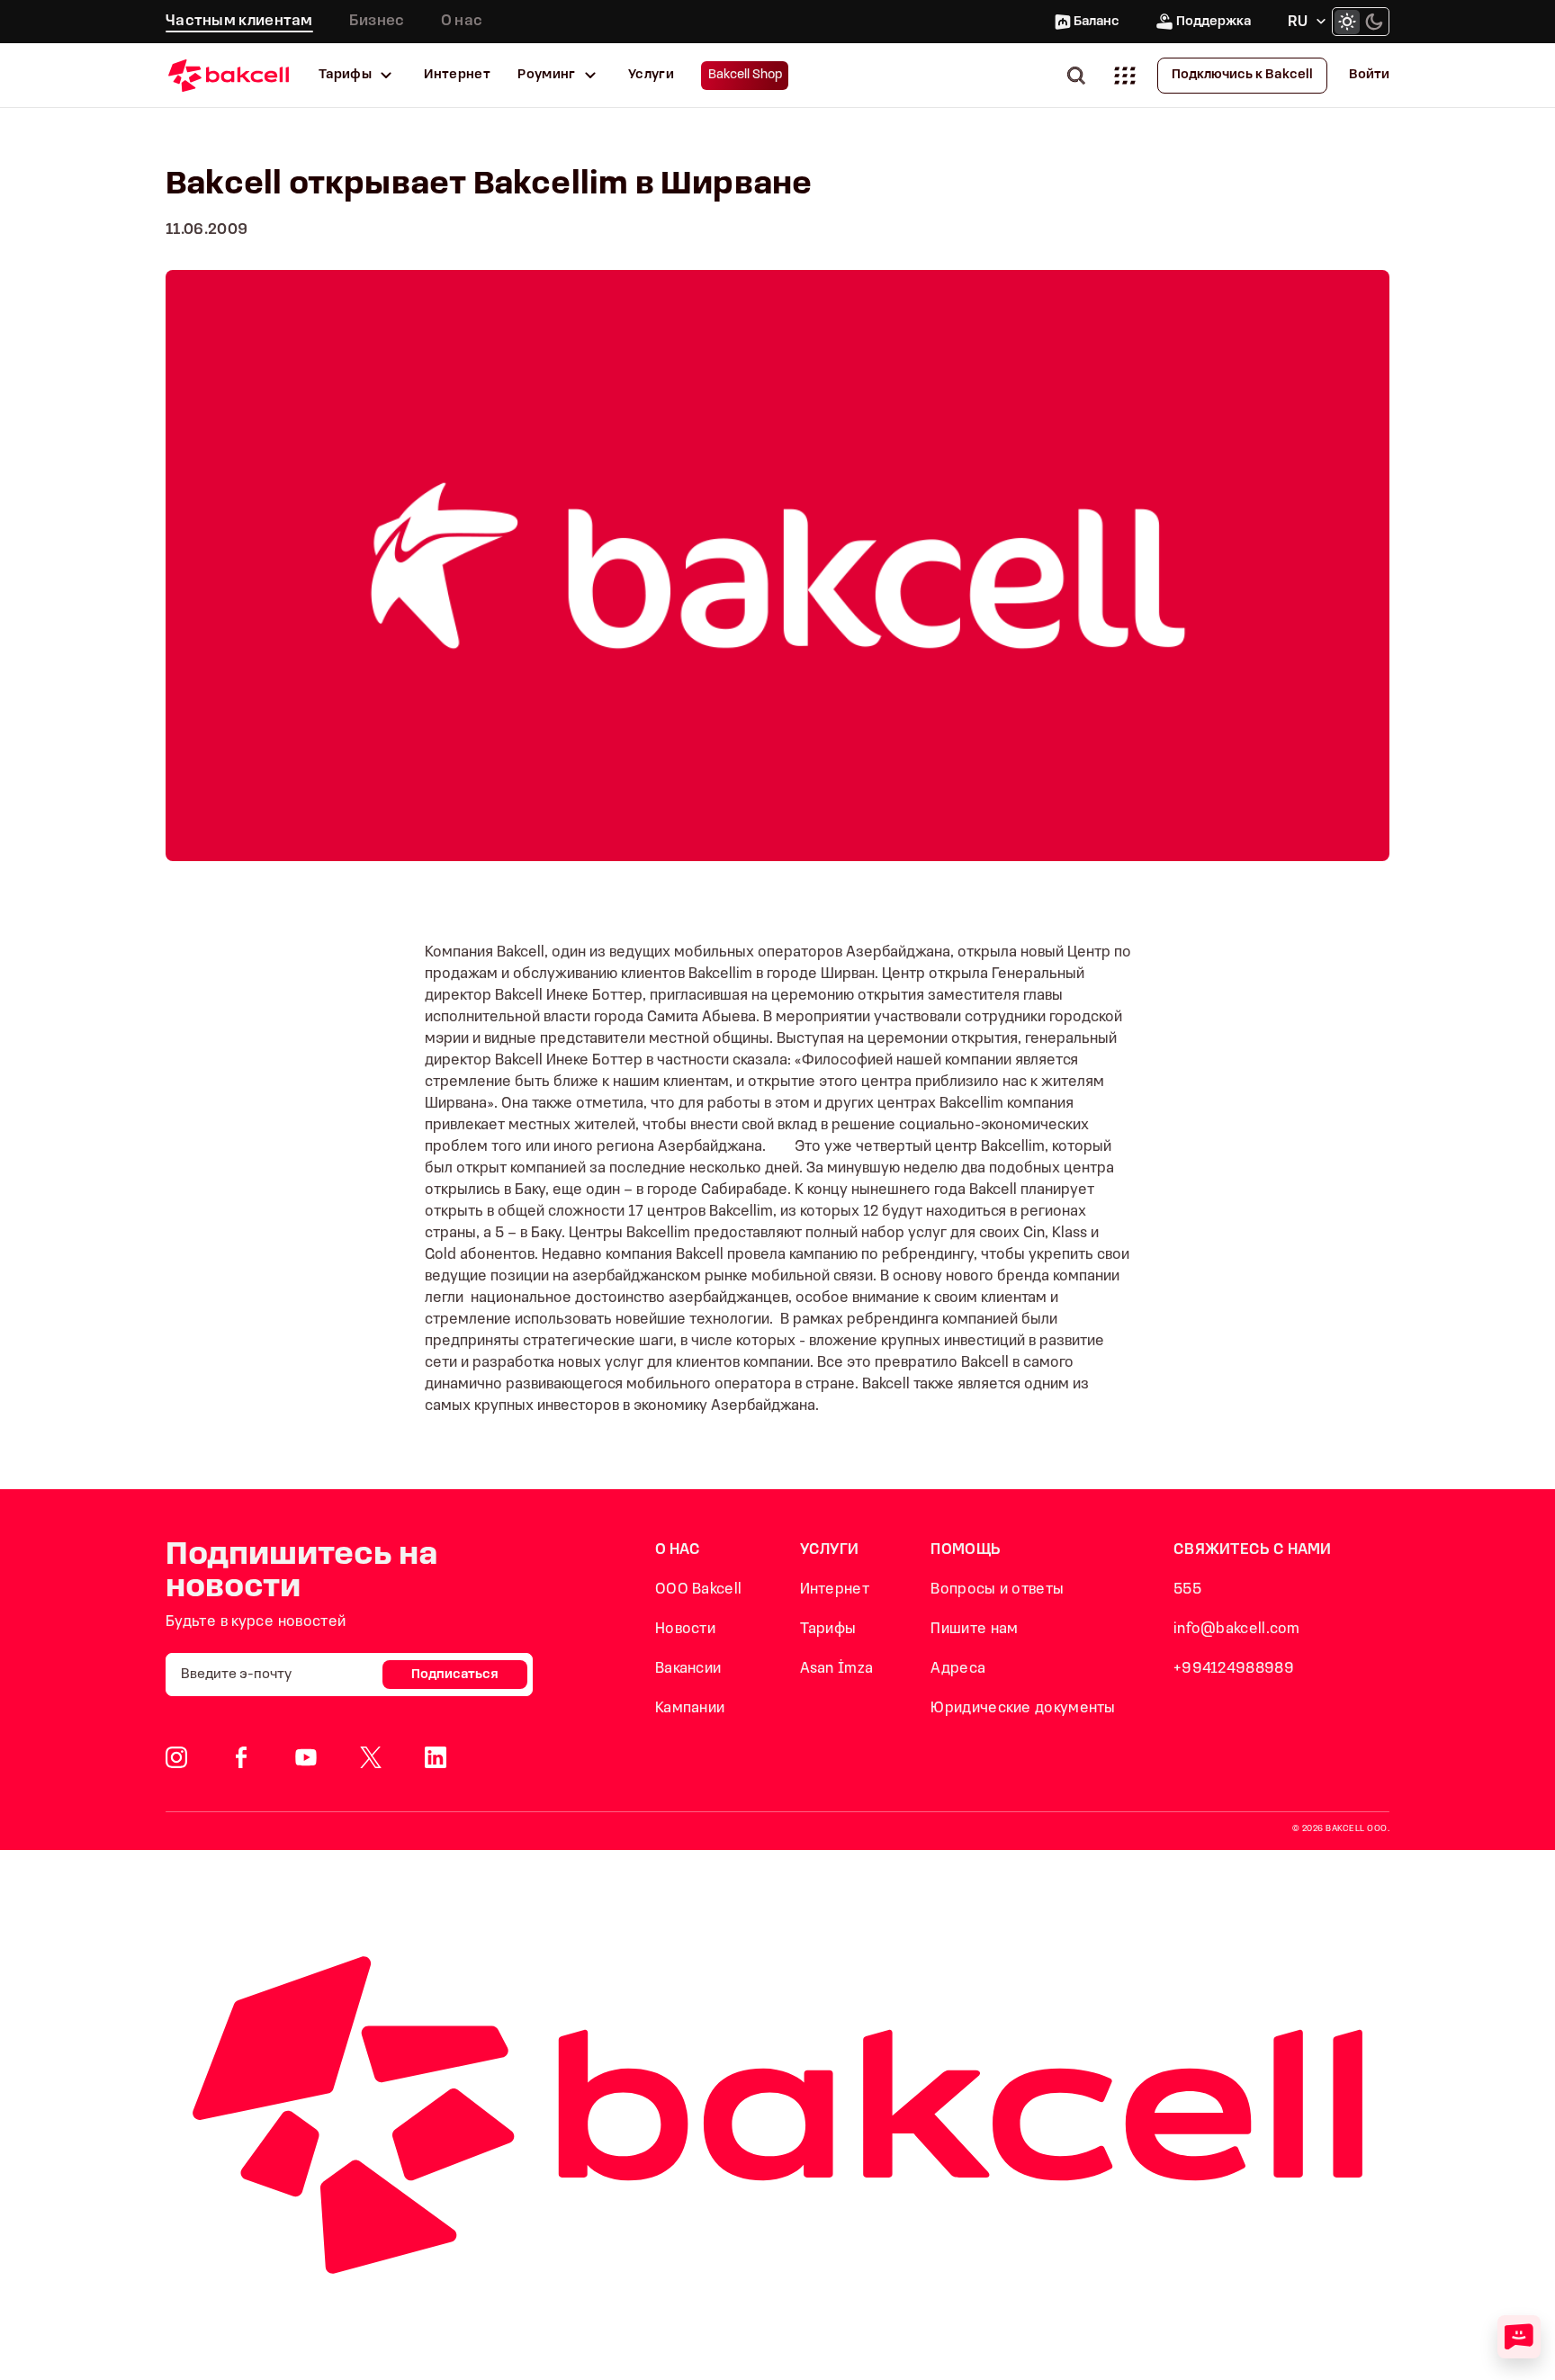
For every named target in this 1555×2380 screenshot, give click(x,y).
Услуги (651, 75)
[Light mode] (1347, 22)
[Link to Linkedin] (436, 1757)
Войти (1369, 75)
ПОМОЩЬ (966, 1550)
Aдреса (958, 1669)
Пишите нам (974, 1629)
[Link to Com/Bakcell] (371, 1757)
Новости (685, 1629)
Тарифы (345, 75)
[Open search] (1080, 75)
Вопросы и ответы (997, 1590)
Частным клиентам (239, 21)
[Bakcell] (229, 75)
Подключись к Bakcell (1242, 75)
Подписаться (455, 1675)
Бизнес (377, 21)
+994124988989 (1234, 1669)
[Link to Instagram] (176, 1757)
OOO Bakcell (698, 1590)
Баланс (1097, 22)
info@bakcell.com (1237, 1629)
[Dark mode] (1374, 22)
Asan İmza (837, 1669)
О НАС (678, 1550)
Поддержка (1213, 22)
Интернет (457, 75)
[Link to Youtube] (306, 1757)
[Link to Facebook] (241, 1757)
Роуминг (547, 75)
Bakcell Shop (746, 75)
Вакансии (688, 1669)
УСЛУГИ (830, 1550)
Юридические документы (1023, 1708)
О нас (462, 21)
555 (1187, 1590)
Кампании (690, 1708)
